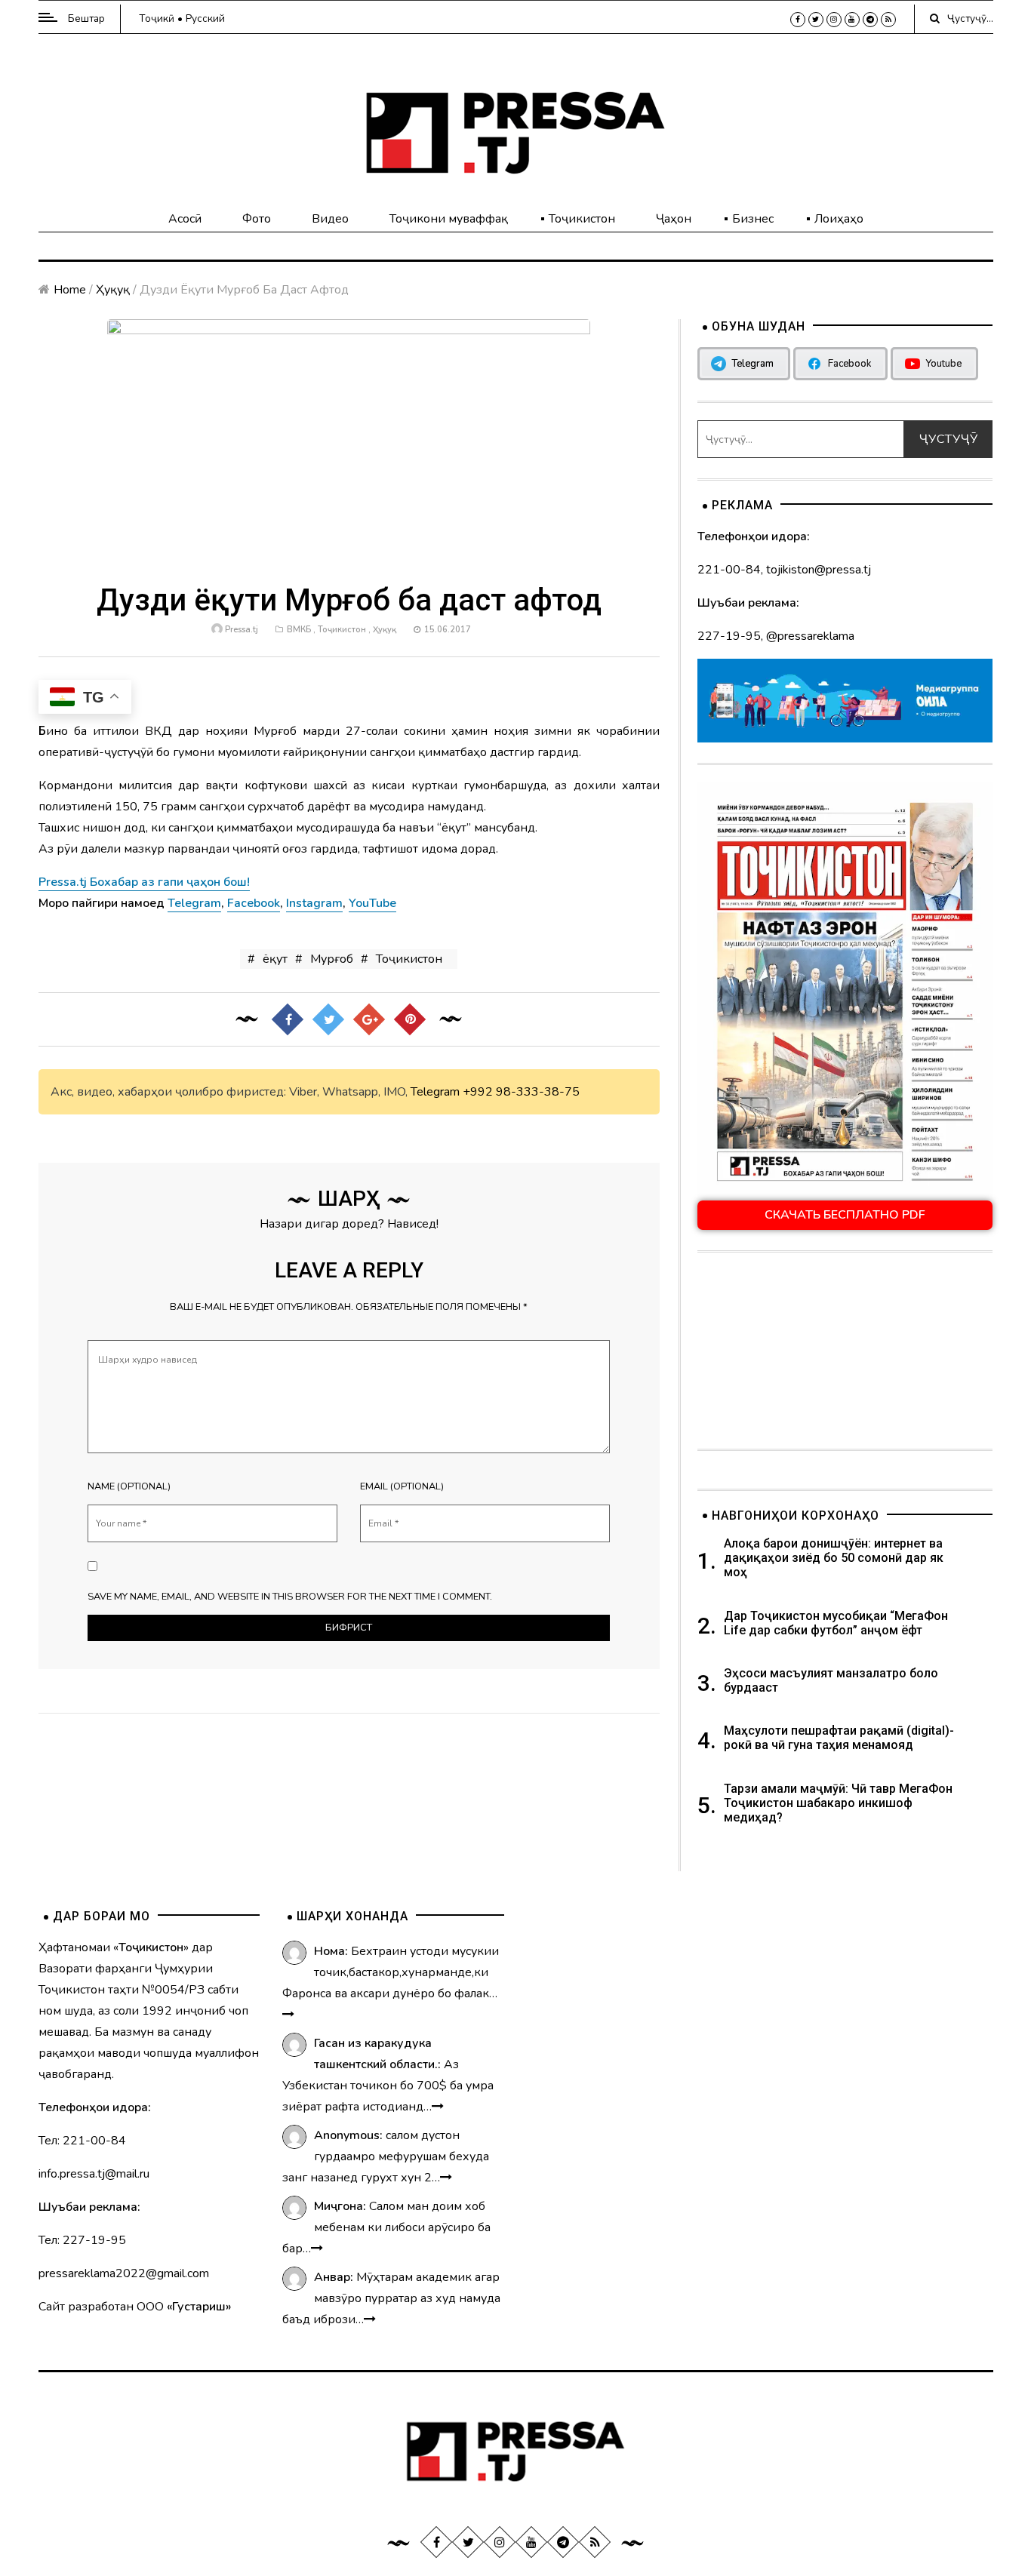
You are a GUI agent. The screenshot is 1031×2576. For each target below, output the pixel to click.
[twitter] (816, 20)
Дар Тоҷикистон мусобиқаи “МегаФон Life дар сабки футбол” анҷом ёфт (836, 1623)
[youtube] (852, 20)
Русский (205, 18)
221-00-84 (729, 570)
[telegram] (870, 20)
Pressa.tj (242, 630)
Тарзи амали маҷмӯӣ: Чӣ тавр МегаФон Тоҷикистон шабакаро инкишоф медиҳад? (838, 1803)
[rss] (888, 20)
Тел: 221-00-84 (82, 2141)
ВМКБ (299, 630)
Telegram (435, 1092)
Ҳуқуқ (113, 290)
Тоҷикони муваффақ (449, 219)
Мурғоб (332, 959)
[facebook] (798, 20)
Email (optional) (402, 1486)
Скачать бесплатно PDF (845, 1215)
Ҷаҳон (674, 219)
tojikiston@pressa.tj (819, 570)
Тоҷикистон (582, 219)
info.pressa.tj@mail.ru (94, 2174)
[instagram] (834, 20)
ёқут (275, 959)
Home (70, 290)
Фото (257, 219)
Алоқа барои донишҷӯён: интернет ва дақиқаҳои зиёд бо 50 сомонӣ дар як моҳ (834, 1558)
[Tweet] (328, 1019)
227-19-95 (729, 636)
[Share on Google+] (369, 1019)
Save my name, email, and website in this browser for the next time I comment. (290, 1597)
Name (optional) (129, 1486)
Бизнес (753, 219)
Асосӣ (185, 219)
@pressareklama (810, 636)
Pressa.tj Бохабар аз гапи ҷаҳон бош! (144, 882)
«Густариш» (199, 2307)
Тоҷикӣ (157, 18)
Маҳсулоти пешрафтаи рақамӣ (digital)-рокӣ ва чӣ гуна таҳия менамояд (839, 1738)
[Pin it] (410, 1019)
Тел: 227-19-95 (82, 2240)
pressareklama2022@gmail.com (124, 2273)
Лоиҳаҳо (839, 219)
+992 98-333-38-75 (521, 1092)
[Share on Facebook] (288, 1019)
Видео (330, 219)
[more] (288, 2015)
